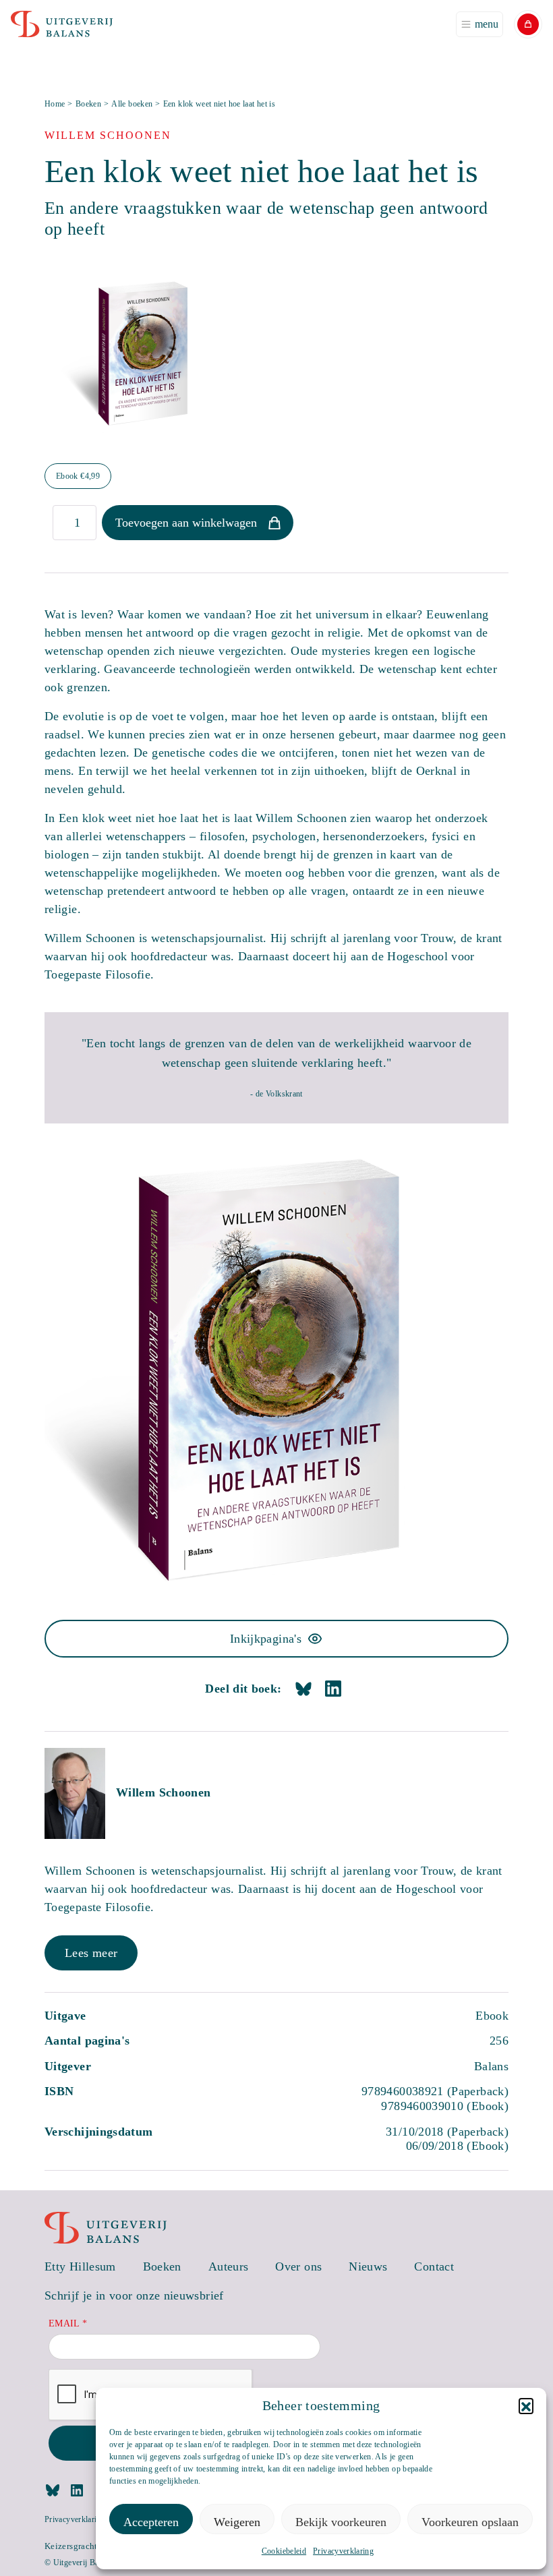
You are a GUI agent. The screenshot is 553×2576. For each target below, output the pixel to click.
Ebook (78, 476)
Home (55, 104)
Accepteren (151, 2522)
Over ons (298, 2266)
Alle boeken (132, 104)
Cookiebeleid (284, 2551)
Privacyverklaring (343, 2551)
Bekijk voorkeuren (341, 2522)
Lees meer (91, 1953)
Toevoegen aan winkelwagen (186, 523)
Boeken (88, 104)
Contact (434, 2266)
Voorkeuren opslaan (470, 2522)
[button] (526, 2405)
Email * (68, 2323)
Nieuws (368, 2266)
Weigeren (237, 2522)
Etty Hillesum (80, 2266)
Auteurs (229, 2266)
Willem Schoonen (163, 1792)
